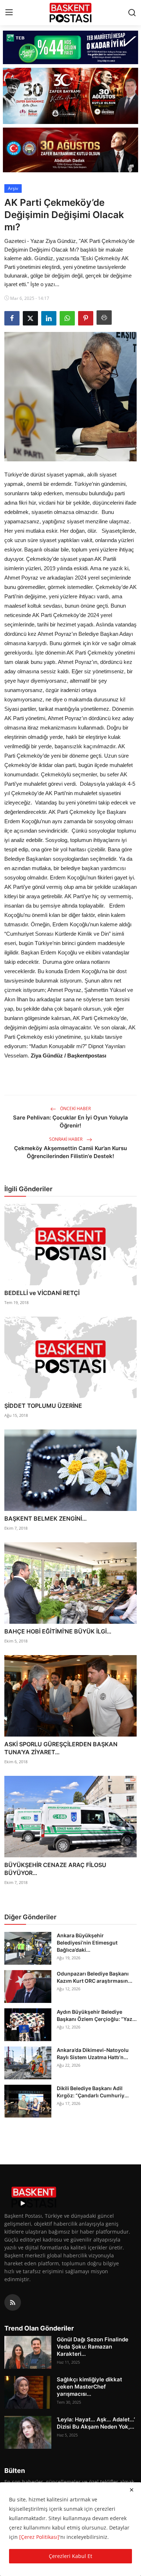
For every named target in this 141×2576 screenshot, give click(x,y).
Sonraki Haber (66, 1139)
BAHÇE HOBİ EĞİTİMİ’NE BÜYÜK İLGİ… (58, 1631)
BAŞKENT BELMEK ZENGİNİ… (46, 1518)
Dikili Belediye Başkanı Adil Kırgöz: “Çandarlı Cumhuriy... (93, 2092)
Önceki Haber (75, 1109)
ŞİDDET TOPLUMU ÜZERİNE (43, 1406)
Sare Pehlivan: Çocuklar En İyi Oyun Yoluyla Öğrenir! (70, 1121)
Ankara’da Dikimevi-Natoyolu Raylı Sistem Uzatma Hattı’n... (93, 2054)
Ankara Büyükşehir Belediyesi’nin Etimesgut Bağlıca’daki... (87, 1943)
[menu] (9, 13)
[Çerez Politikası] (39, 2537)
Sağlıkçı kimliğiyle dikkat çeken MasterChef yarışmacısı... (89, 2387)
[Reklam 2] (70, 96)
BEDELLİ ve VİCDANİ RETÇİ (42, 1293)
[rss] (13, 2302)
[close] (132, 2490)
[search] (132, 13)
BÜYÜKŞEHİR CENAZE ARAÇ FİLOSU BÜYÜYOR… (55, 1869)
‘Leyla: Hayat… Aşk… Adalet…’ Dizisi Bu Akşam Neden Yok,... (96, 2423)
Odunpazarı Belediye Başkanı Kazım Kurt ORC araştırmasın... (95, 1977)
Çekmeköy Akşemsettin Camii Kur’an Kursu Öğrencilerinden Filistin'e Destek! (70, 1152)
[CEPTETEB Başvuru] (70, 47)
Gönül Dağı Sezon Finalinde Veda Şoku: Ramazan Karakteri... (93, 2347)
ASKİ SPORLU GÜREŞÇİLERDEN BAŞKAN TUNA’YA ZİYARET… (61, 1748)
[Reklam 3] (70, 150)
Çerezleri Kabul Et (70, 2556)
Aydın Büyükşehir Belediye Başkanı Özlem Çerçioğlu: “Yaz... (97, 2015)
